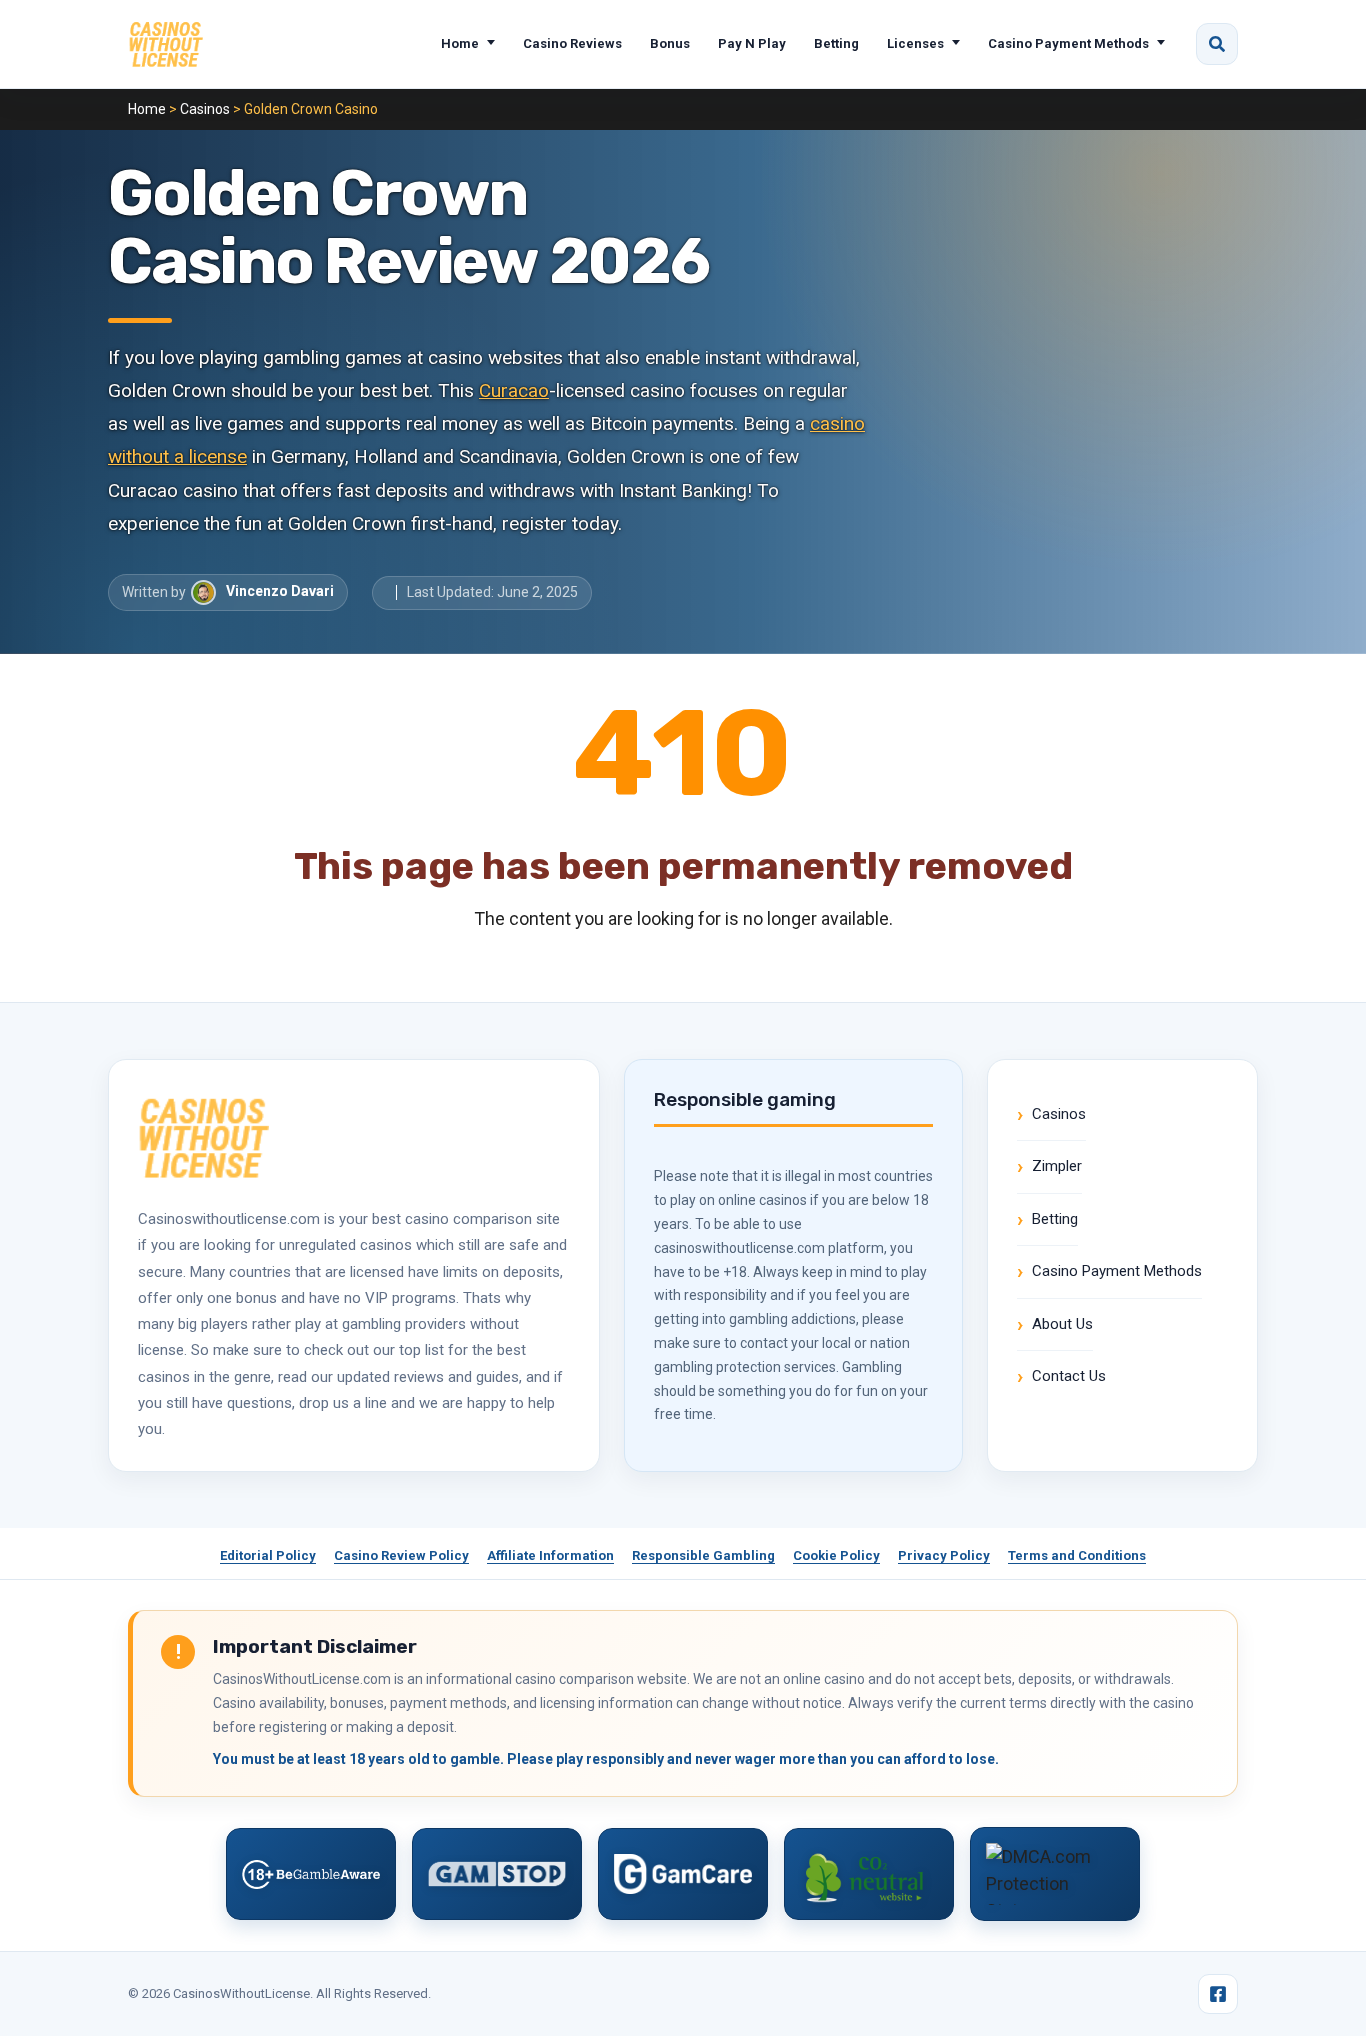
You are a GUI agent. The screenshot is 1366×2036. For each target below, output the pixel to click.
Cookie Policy (836, 1555)
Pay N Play (752, 43)
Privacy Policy (944, 1555)
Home (460, 43)
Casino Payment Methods (1068, 43)
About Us (1062, 1324)
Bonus (670, 43)
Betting (836, 43)
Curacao (514, 390)
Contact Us (1069, 1376)
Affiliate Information (550, 1555)
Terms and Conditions (1077, 1555)
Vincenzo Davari (280, 591)
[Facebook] (1218, 1994)
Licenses (915, 43)
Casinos (205, 109)
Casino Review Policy (401, 1555)
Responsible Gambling (703, 1555)
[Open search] (1217, 44)
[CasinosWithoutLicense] (165, 44)
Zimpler (1057, 1166)
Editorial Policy (268, 1555)
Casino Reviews (572, 43)
